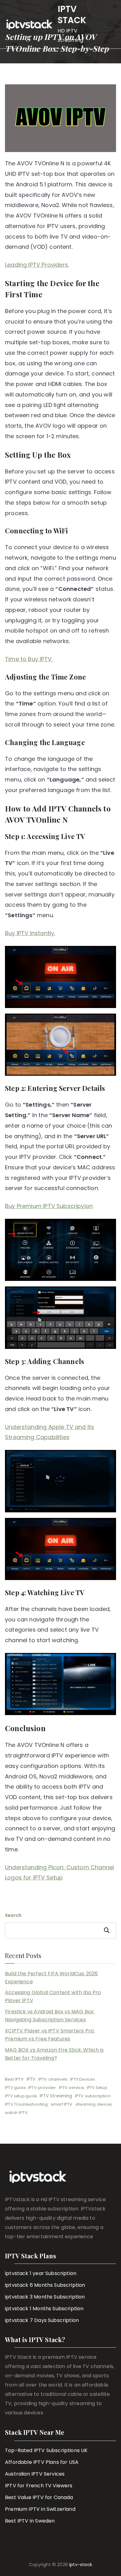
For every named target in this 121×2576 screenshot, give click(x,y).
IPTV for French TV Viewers (39, 2486)
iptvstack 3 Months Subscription (45, 2297)
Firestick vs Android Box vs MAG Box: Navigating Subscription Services (50, 2016)
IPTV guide (15, 2088)
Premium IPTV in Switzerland (40, 2509)
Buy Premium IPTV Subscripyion (49, 1206)
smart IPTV (62, 2104)
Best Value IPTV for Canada (39, 2497)
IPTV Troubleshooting (27, 2104)
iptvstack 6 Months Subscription (45, 2285)
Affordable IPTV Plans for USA (42, 2462)
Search (13, 1915)
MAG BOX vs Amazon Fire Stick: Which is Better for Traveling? (54, 2054)
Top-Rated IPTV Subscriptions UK (46, 2450)
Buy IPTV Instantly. (30, 933)
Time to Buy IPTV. (29, 659)
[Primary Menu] (111, 24)
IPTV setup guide (21, 2096)
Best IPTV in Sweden (30, 2521)
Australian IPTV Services (35, 2474)
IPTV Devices (83, 2079)
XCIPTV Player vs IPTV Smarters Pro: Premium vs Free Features (50, 2035)
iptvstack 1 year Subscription (41, 2273)
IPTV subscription (93, 2096)
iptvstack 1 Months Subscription (44, 2309)
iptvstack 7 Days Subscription (42, 2320)
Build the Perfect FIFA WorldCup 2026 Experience (51, 1978)
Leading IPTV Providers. (37, 265)
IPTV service (72, 2088)
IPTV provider (42, 2088)
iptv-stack (81, 2565)
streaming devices (94, 2104)
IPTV (31, 2079)
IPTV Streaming (56, 2096)
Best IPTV (14, 2079)
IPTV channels (53, 2079)
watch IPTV (16, 2113)
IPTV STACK (72, 15)
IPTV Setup (97, 2088)
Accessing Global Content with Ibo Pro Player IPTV (53, 1996)
